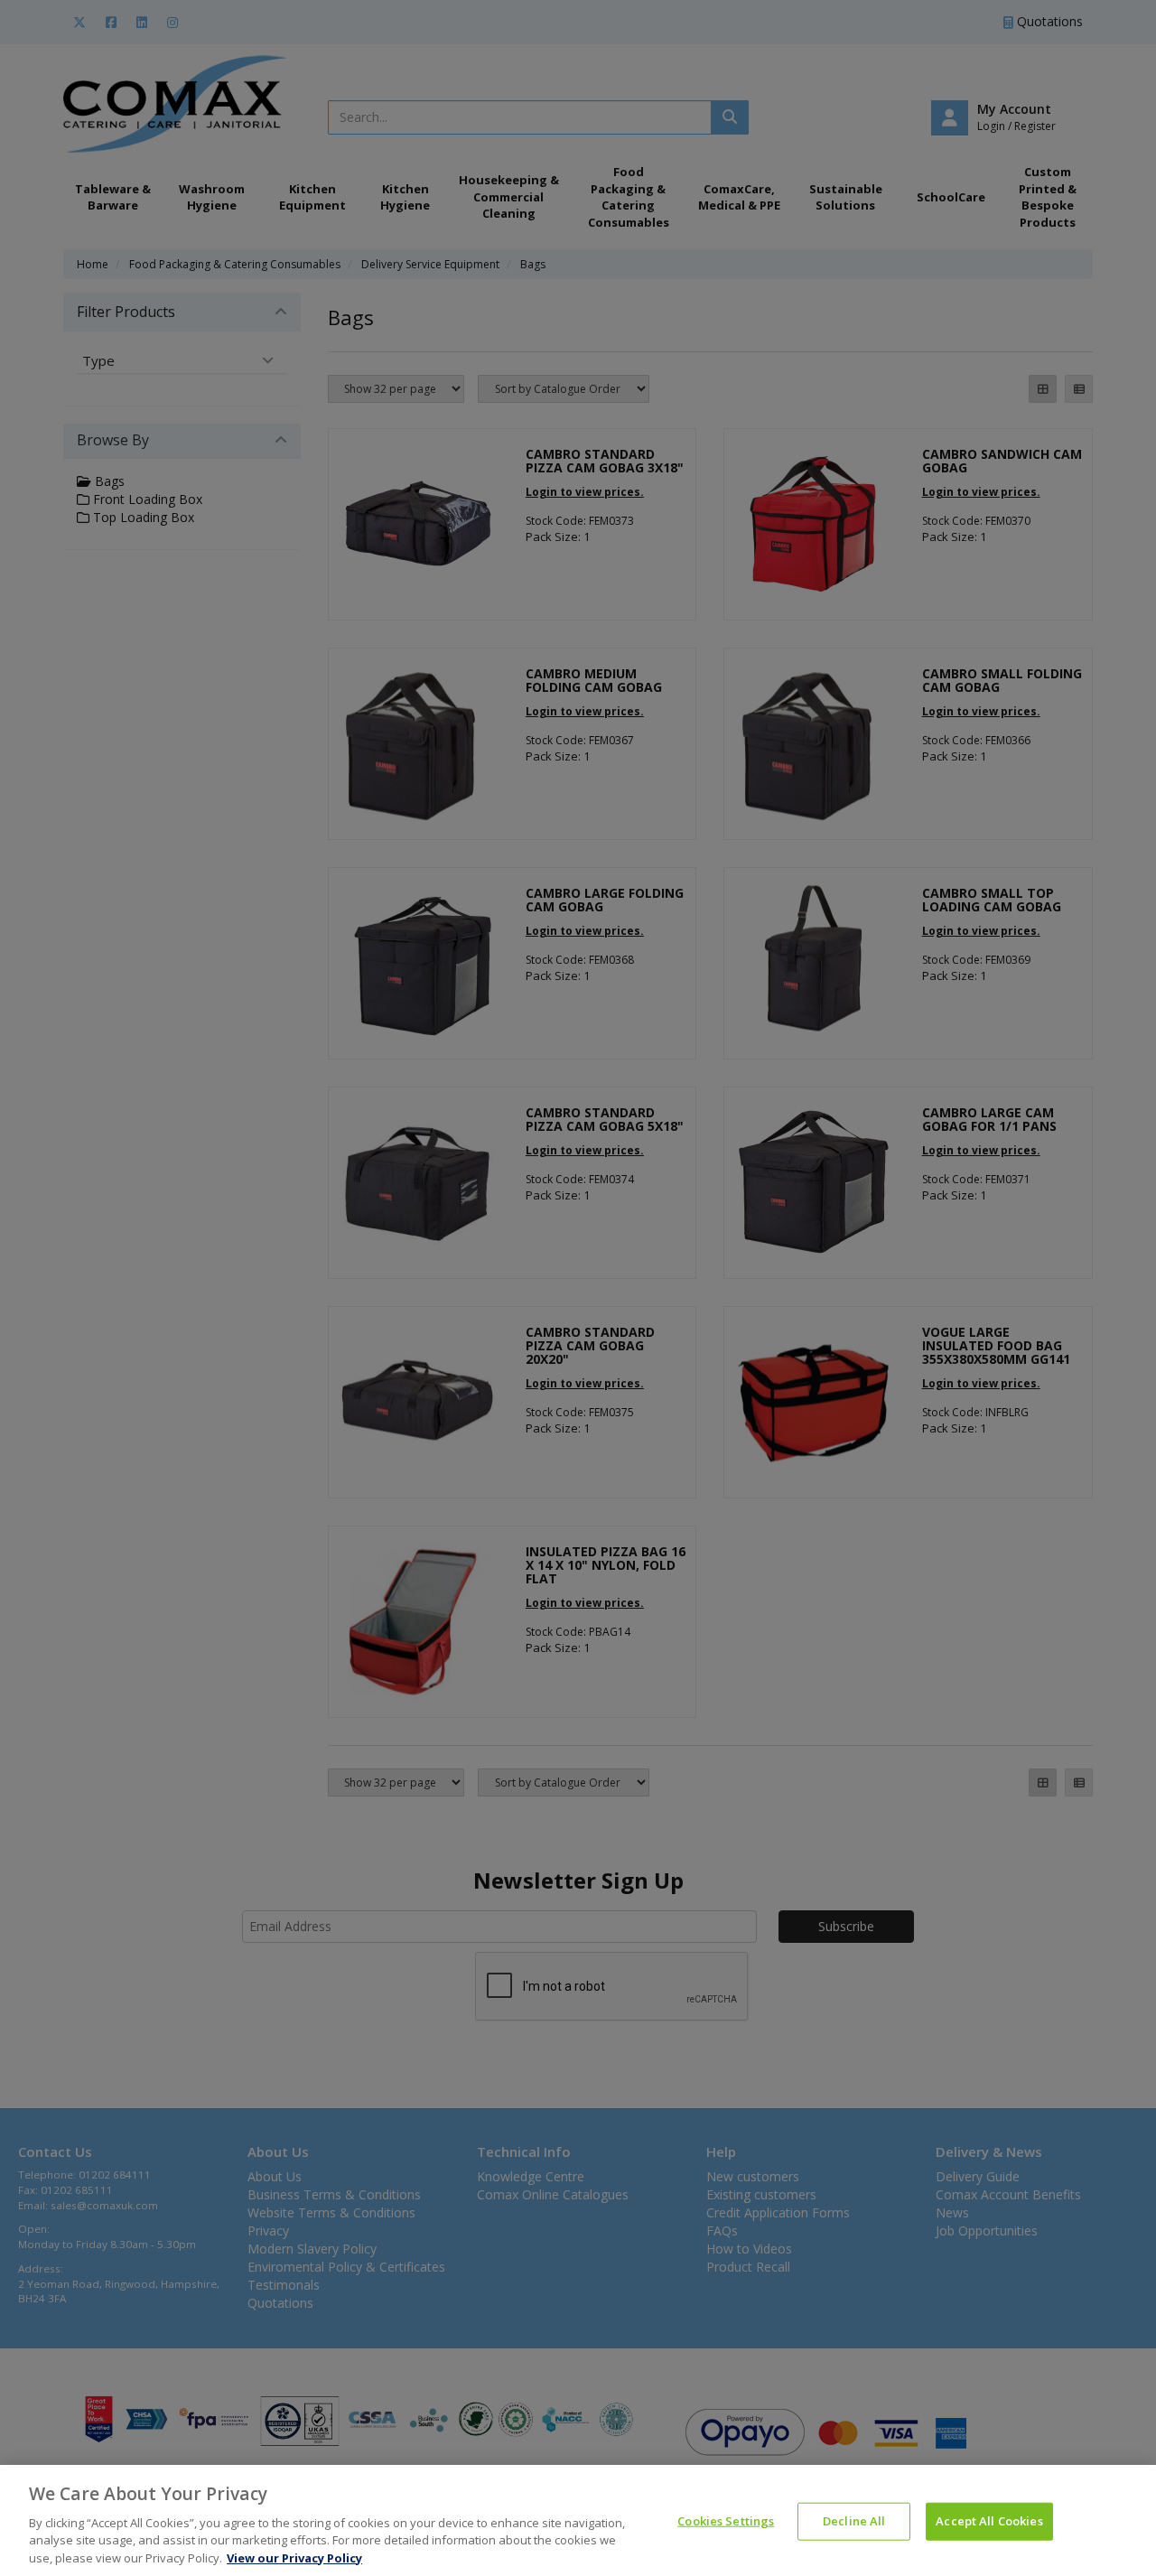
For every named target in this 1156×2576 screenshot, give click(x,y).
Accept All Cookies (989, 2521)
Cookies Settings (726, 2521)
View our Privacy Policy (294, 2557)
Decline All (854, 2521)
